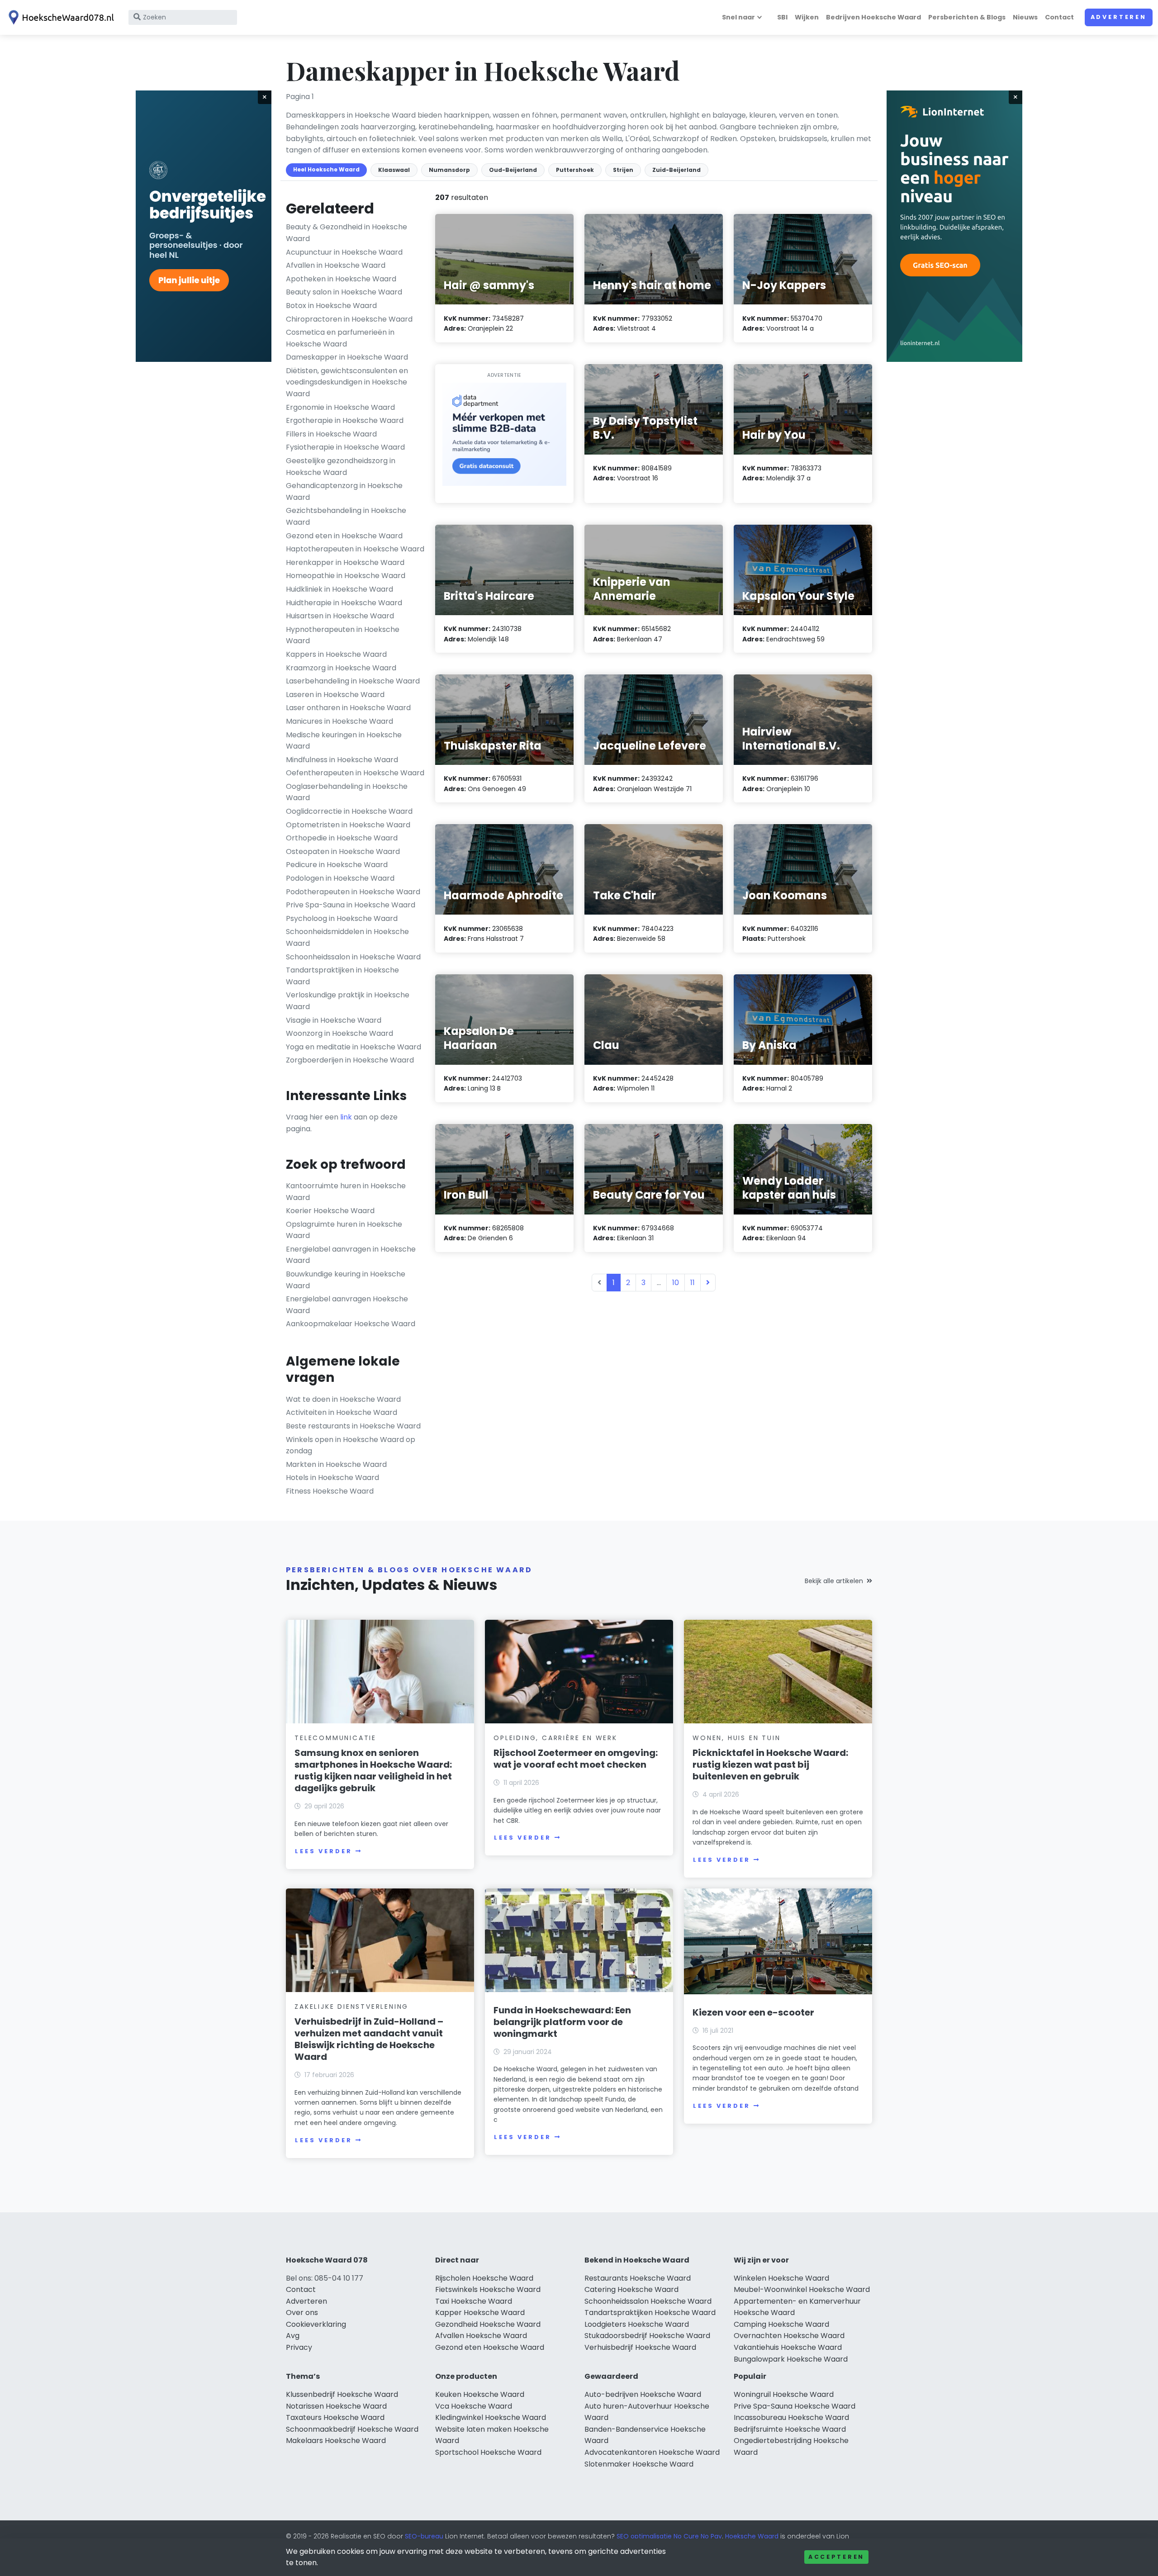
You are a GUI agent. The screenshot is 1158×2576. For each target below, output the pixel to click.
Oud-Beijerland (513, 170)
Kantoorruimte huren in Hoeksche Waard (346, 1192)
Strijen (623, 170)
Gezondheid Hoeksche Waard (488, 2324)
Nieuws (1025, 17)
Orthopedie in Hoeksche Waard (342, 838)
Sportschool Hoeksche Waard (488, 2452)
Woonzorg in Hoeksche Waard (339, 1033)
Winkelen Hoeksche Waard (781, 2278)
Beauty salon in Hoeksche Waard (344, 292)
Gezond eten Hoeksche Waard (490, 2347)
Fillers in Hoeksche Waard (331, 434)
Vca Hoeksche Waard (474, 2406)
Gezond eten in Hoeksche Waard (344, 536)
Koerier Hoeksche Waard (330, 1211)
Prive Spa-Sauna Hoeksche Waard (795, 2406)
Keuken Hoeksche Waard (480, 2394)
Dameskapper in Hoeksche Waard (347, 357)
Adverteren (1119, 17)
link (346, 1117)
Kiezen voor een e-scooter (753, 2012)
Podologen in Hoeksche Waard (340, 878)
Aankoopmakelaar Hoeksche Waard (351, 1324)
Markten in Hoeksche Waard (336, 1464)
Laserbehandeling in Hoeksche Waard (353, 681)
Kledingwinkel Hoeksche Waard (491, 2417)
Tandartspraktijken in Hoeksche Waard (342, 976)
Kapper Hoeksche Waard (480, 2313)
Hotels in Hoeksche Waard (332, 1478)
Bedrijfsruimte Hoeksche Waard (790, 2429)
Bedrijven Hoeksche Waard (873, 17)
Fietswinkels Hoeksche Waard (488, 2289)
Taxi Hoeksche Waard (474, 2301)
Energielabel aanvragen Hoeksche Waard (347, 1305)
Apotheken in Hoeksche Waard (341, 279)
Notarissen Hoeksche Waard (336, 2406)
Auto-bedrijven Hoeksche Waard (643, 2394)
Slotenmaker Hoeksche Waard (639, 2464)
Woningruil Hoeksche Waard (784, 2394)
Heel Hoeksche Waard (326, 169)
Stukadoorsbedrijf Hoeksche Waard (647, 2336)
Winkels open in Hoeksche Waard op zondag (351, 1445)
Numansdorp (449, 170)
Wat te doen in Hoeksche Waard (343, 1399)
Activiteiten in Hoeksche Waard (342, 1412)
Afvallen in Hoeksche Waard (336, 265)
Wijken (807, 17)
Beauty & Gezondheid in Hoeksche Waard (346, 233)
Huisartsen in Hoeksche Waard (340, 616)
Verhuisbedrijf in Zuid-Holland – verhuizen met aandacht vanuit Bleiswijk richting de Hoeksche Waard (369, 2039)
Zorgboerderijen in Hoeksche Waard (350, 1060)
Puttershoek (575, 170)
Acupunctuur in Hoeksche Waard (344, 252)
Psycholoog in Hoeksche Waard (342, 918)
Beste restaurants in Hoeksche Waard (353, 1426)
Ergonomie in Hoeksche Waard (340, 407)
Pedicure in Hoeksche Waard (337, 865)
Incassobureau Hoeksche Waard (791, 2417)
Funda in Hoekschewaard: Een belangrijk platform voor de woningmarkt (562, 2022)
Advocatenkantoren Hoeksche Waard (652, 2452)
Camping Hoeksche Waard (781, 2324)
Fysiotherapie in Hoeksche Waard (345, 447)
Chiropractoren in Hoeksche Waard (349, 319)
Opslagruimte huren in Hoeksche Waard (344, 1230)
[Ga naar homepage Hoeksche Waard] (60, 17)
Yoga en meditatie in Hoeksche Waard (354, 1047)
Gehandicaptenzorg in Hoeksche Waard (344, 491)
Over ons (302, 2313)
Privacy (299, 2347)
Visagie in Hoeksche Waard (334, 1020)
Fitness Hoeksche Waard (330, 1491)
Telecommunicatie (335, 1738)
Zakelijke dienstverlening (351, 2007)
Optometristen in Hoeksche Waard (348, 825)
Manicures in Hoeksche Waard (339, 721)
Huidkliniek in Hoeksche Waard (339, 589)
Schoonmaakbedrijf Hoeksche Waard (352, 2429)
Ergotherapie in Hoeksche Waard (345, 420)
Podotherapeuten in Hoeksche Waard (353, 892)
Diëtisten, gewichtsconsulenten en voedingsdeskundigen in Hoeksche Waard (347, 382)
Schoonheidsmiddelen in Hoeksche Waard (347, 937)
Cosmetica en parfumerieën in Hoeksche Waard (340, 338)
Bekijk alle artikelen (834, 1581)
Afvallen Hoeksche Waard (481, 2336)
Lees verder (323, 1851)
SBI (782, 17)
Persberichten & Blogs (967, 17)
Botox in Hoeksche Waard (331, 306)
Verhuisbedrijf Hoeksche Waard (640, 2347)
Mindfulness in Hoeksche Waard (342, 760)
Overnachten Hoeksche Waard (789, 2336)
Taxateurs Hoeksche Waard (335, 2417)
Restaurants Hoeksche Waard (638, 2278)
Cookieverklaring (316, 2324)
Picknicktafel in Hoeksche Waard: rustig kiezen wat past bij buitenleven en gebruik (770, 1765)
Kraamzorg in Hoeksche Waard (341, 668)
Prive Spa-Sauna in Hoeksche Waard (351, 905)
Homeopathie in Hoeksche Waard (346, 576)
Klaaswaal (394, 170)
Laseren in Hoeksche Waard (335, 695)
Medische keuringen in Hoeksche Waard (344, 741)
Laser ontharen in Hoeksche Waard (348, 708)
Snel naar (738, 17)
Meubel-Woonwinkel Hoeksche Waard (802, 2289)
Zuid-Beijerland (676, 170)
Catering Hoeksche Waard (631, 2289)
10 (676, 1283)
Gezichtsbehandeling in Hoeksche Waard (346, 516)
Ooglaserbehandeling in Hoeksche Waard (347, 792)
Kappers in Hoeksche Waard (336, 654)
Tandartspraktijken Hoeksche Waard (650, 2313)
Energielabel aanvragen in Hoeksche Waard (351, 1255)
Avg (293, 2336)
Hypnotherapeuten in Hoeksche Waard (343, 635)
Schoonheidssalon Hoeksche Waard (648, 2301)
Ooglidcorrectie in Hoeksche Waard (349, 811)
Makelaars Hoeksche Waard (336, 2441)
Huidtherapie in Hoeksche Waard (344, 603)
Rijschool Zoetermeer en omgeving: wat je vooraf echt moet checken (576, 1759)
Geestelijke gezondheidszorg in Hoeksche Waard (341, 467)
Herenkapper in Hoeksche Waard (345, 562)
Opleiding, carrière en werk (555, 1738)
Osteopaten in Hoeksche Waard (343, 852)
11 (693, 1283)
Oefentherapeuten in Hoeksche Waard (355, 773)
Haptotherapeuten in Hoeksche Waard (355, 549)
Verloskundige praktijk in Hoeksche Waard (348, 1001)
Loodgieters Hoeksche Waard (637, 2324)
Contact (1059, 17)
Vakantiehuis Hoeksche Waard (788, 2347)
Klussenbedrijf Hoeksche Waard (342, 2394)
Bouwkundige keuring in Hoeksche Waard (346, 1280)
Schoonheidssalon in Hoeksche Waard (353, 957)
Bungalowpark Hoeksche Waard (791, 2359)
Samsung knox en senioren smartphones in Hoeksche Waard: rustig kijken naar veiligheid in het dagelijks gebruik (373, 1770)
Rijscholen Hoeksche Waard (484, 2278)
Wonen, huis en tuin (736, 1738)
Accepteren (836, 2557)
